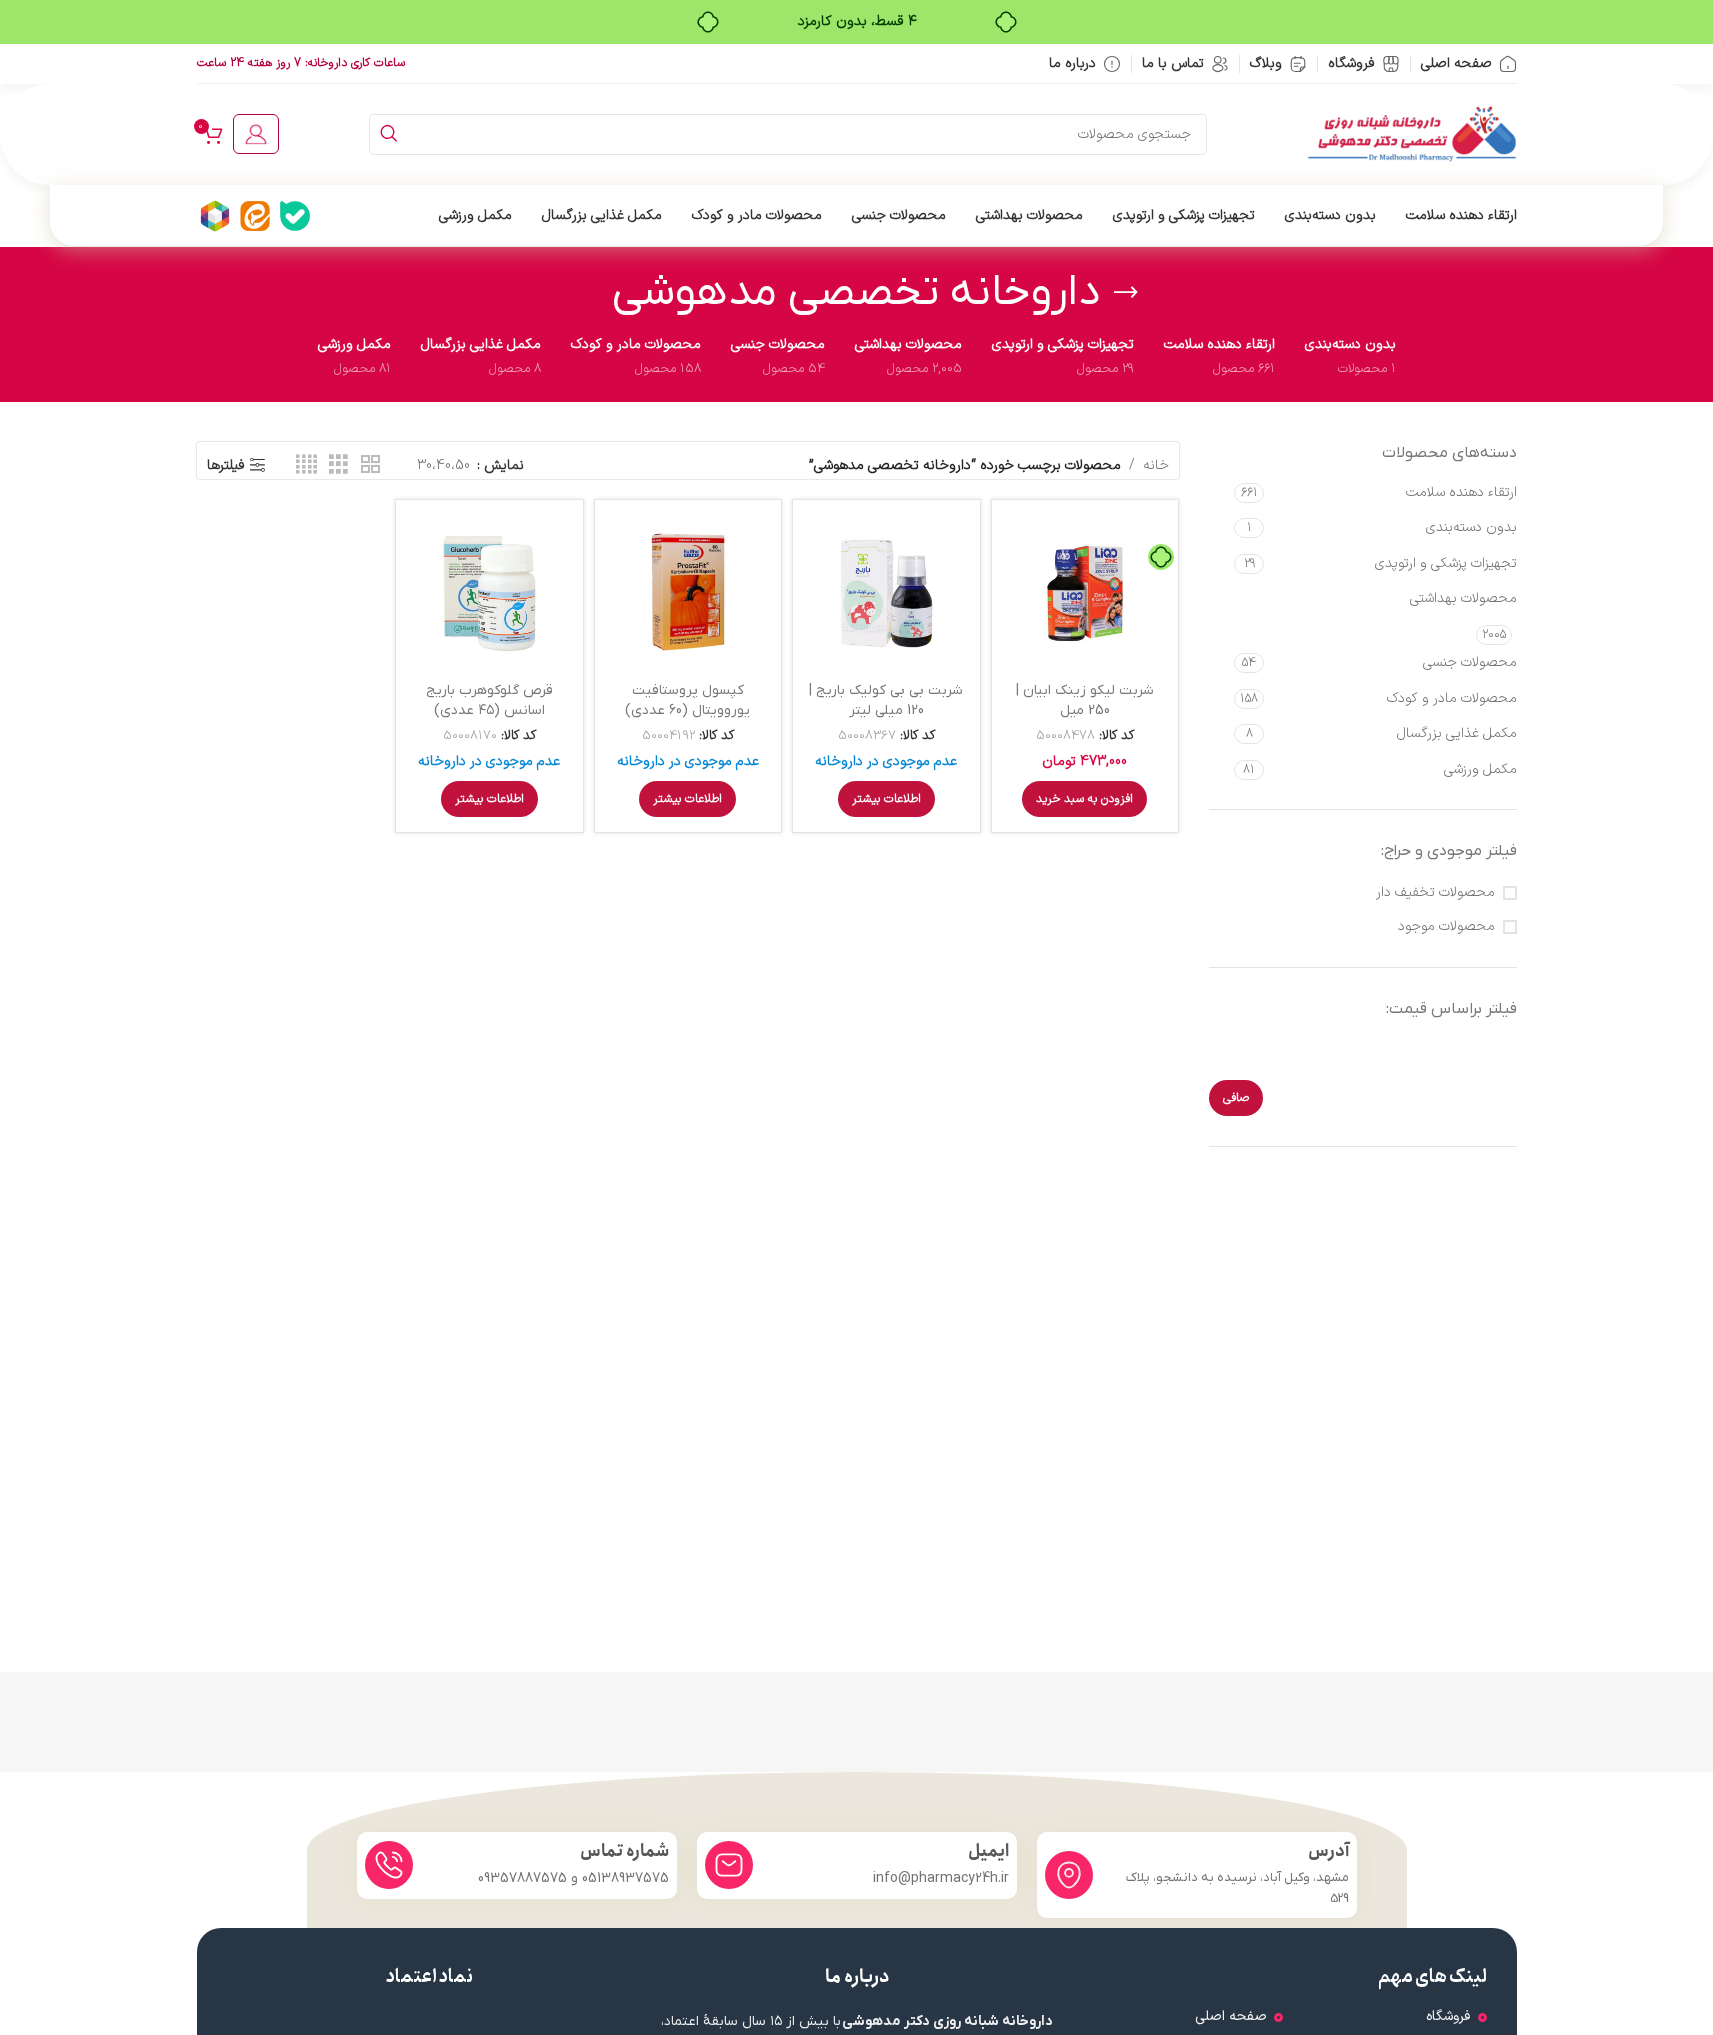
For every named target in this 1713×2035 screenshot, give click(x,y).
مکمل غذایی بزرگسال (1457, 733)
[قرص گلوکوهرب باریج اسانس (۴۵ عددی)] (489, 593)
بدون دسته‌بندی (1471, 527)
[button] (1084, 799)
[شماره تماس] (389, 1865)
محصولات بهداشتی (1463, 598)
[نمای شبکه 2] (370, 465)
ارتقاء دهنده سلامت (1461, 492)
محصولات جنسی (1470, 662)
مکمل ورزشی (1480, 769)
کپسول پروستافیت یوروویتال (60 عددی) (687, 700)
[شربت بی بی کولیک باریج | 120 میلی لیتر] (886, 593)
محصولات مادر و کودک (1452, 698)
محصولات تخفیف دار (1435, 893)
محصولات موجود (1446, 927)
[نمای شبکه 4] (306, 465)
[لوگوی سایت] (1412, 133)
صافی (1236, 1098)
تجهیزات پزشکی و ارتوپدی (1446, 563)
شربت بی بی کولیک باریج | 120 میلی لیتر (886, 700)
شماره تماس (624, 1851)
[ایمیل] (729, 1865)
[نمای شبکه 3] (338, 465)
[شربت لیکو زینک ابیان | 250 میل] (1085, 593)
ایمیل (988, 1851)
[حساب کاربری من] (256, 134)
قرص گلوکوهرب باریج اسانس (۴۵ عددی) (489, 700)
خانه (1156, 465)
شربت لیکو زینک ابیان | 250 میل (1085, 700)
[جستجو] (389, 134)
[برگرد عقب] (1126, 293)
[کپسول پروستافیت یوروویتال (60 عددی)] (688, 593)
